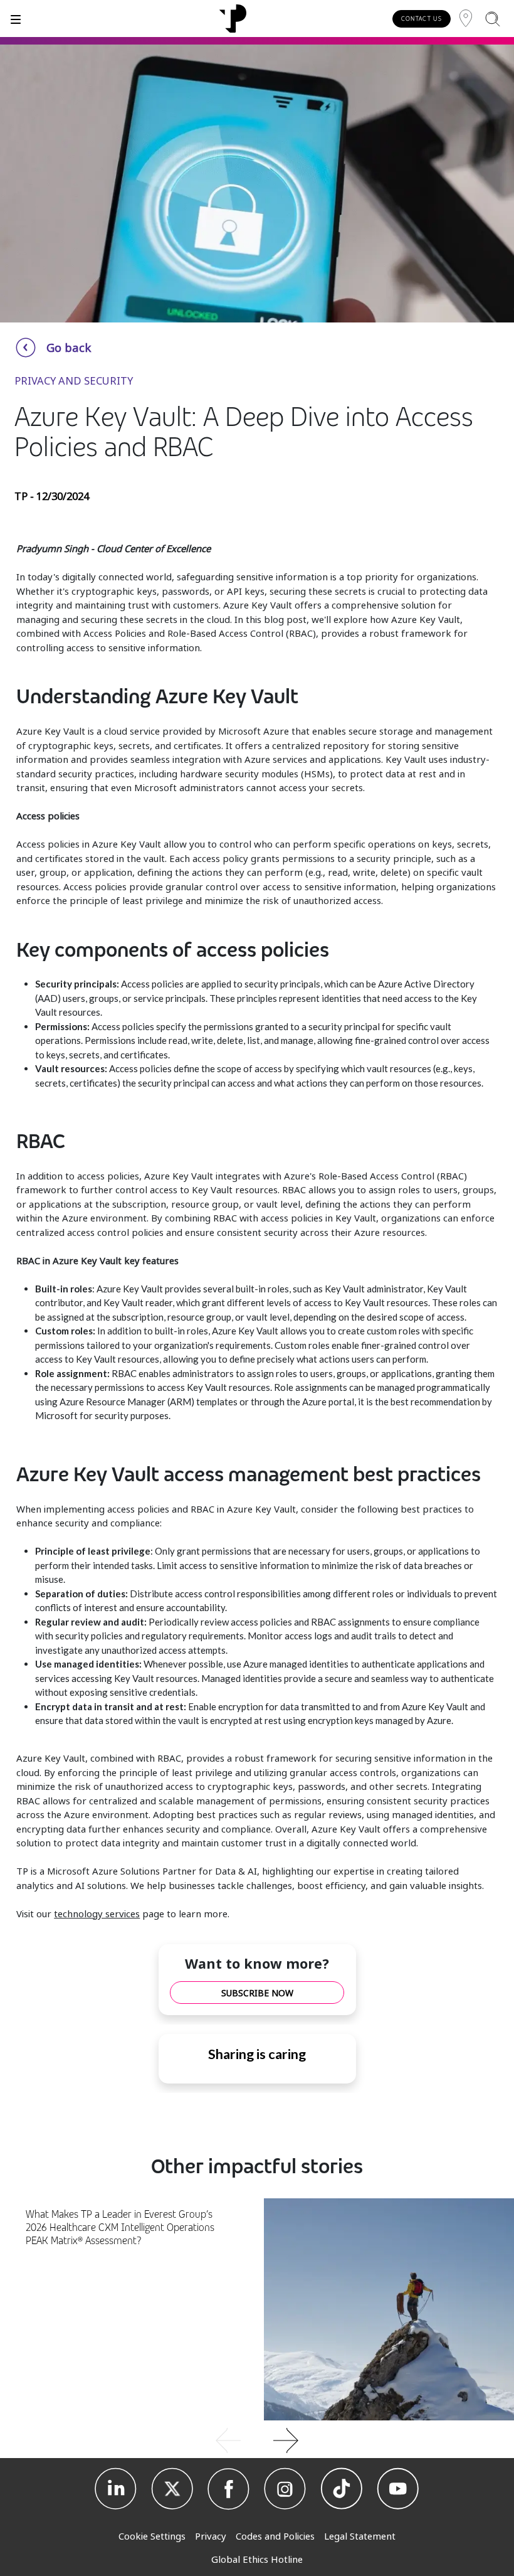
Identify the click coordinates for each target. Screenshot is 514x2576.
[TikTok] (342, 2489)
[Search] (492, 19)
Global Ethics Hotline (257, 2559)
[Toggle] (16, 19)
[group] (257, 2439)
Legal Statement (360, 2536)
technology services (97, 1913)
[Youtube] (398, 2489)
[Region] (466, 19)
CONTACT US (422, 19)
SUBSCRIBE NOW (257, 1993)
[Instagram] (285, 2489)
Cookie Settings (152, 2536)
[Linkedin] (116, 2489)
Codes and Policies (275, 2536)
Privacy (211, 2536)
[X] (172, 2489)
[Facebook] (229, 2489)
